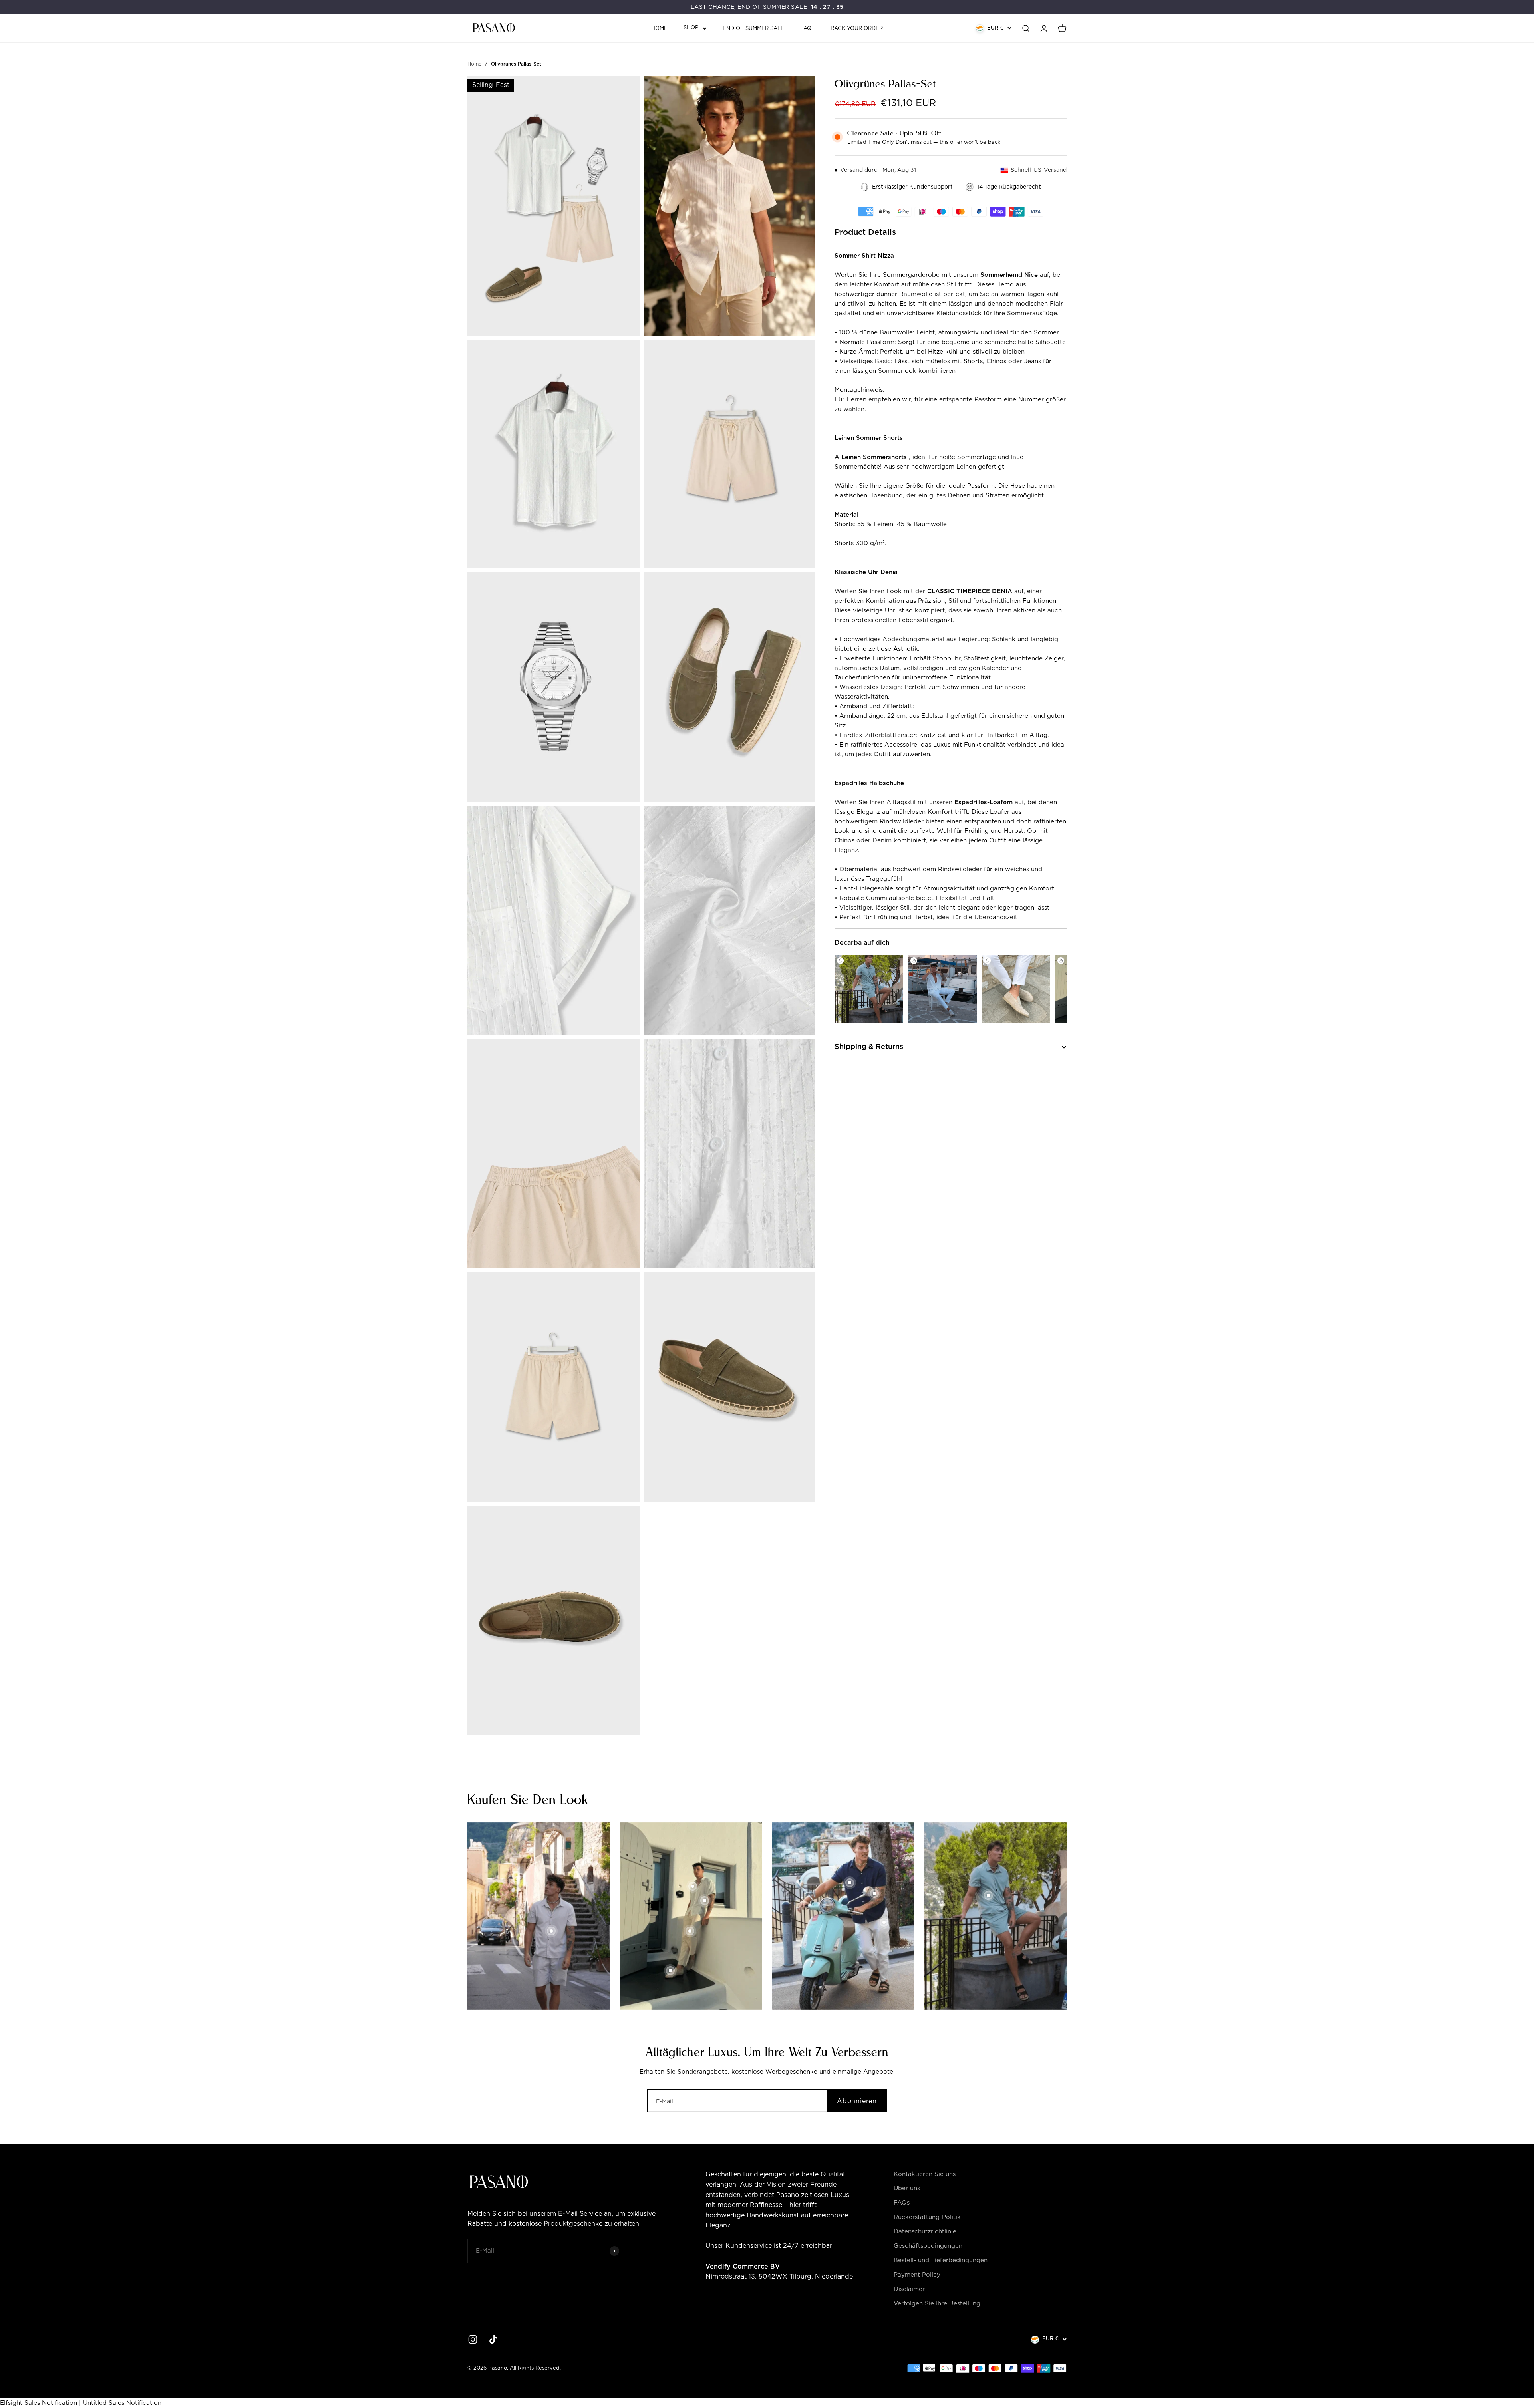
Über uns (907, 2188)
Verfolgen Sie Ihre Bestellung (937, 2304)
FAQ (806, 29)
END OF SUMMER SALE (753, 29)
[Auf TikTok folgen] (493, 2339)
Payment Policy (917, 2275)
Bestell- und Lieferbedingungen (941, 2260)
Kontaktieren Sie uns (925, 2174)
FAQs (902, 2203)
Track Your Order (855, 29)
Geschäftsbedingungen (928, 2246)
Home (659, 29)
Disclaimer (909, 2289)
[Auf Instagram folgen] (473, 2339)
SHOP (691, 28)
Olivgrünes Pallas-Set (516, 64)
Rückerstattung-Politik (927, 2217)
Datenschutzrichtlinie (925, 2232)
